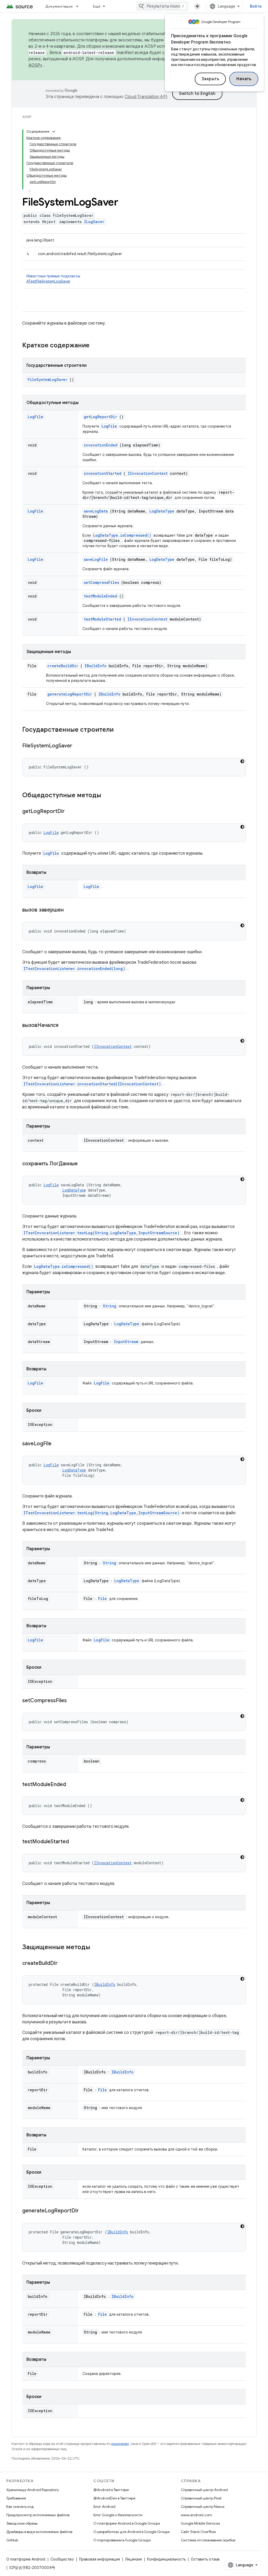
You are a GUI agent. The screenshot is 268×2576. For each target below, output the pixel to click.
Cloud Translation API (146, 97)
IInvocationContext (148, 473)
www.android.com (196, 2515)
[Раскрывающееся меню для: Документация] (80, 6)
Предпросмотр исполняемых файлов (38, 2515)
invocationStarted (103, 473)
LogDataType (162, 511)
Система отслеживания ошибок (208, 2540)
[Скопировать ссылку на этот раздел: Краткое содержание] (96, 346)
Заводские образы (22, 2523)
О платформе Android (26, 2559)
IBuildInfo (96, 666)
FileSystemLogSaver (48, 379)
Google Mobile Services (200, 2523)
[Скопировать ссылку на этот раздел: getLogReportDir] (71, 812)
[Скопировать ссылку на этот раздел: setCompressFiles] (73, 1701)
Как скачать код (20, 2507)
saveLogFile (96, 559)
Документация (59, 6)
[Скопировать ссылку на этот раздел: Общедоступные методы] (108, 796)
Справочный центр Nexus (203, 2507)
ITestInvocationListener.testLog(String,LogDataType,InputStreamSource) (102, 1233)
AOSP (27, 117)
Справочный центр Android (204, 2490)
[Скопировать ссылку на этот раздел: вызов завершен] (70, 910)
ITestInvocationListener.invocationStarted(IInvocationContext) (92, 1084)
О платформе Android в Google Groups (127, 2523)
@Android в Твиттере (111, 2490)
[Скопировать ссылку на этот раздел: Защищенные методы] (97, 1948)
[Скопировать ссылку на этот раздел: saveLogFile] (58, 1444)
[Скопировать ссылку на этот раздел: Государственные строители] (120, 730)
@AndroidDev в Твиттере (114, 2498)
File (102, 1599)
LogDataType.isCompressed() (122, 535)
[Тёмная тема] (242, 761)
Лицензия (133, 2559)
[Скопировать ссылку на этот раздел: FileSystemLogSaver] (79, 746)
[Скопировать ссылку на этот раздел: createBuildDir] (64, 1964)
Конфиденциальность (166, 2559)
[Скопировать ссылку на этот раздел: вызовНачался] (65, 1026)
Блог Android (104, 2507)
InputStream (126, 1342)
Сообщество (62, 2559)
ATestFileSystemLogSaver (48, 281)
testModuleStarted (102, 619)
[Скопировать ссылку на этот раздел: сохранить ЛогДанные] (84, 1164)
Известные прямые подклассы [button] (53, 279)
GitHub (12, 2540)
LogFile (35, 417)
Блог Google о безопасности (118, 2515)
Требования (16, 2498)
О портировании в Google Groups (122, 2540)
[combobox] (162, 6)
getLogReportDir (100, 417)
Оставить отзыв (205, 2559)
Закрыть (210, 79)
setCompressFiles (101, 582)
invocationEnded (101, 445)
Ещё (97, 6)
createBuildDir (63, 666)
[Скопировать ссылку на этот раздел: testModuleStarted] (75, 1842)
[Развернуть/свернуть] (54, 132)
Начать (244, 79)
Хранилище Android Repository (33, 2490)
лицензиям (120, 2444)
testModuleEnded (100, 596)
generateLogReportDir (70, 694)
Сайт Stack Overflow (198, 2532)
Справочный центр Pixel (201, 2498)
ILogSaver (94, 222)
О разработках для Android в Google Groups (132, 2532)
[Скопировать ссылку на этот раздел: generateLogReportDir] (85, 2211)
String (110, 1306)
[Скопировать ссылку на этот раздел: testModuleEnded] (72, 1785)
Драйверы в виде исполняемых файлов (39, 2532)
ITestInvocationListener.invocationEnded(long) (74, 969)
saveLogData (96, 511)
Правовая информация (99, 2559)
